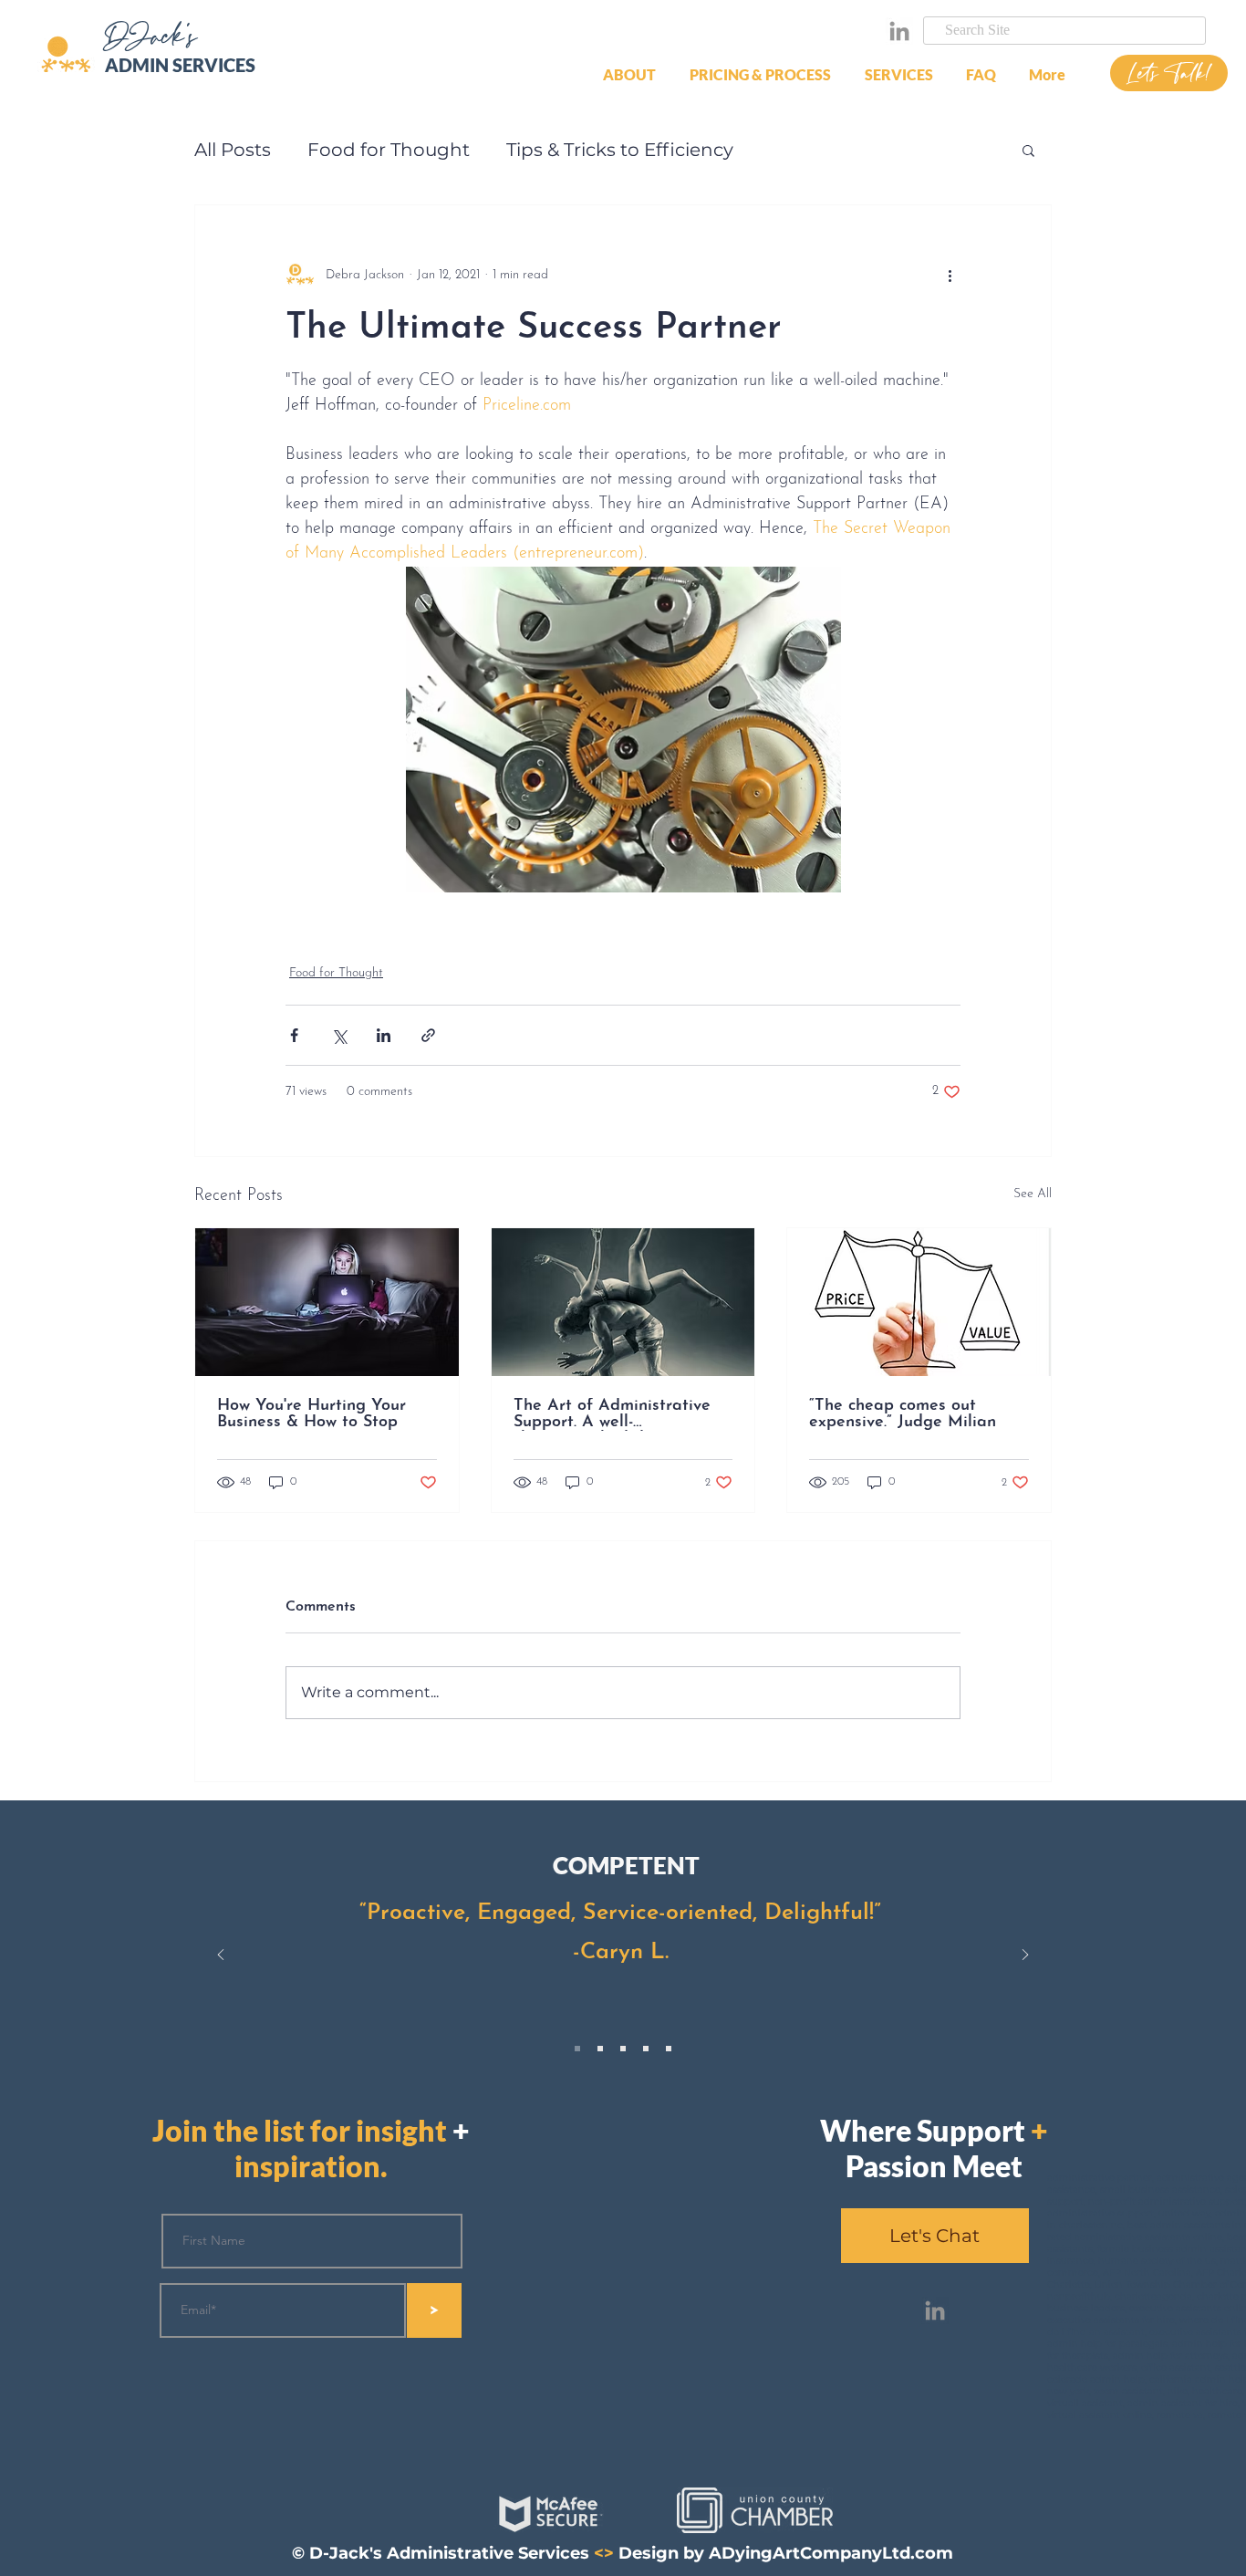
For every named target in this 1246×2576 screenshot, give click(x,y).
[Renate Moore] (600, 2049)
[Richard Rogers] (623, 2049)
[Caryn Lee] (577, 2049)
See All (1033, 1194)
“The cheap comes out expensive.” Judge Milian (903, 1414)
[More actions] (950, 275)
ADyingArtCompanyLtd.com (831, 2553)
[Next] (1025, 1956)
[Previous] (221, 1956)
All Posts (233, 150)
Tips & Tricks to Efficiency (620, 150)
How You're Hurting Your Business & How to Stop (311, 1414)
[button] (763, 75)
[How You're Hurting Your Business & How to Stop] (327, 1302)
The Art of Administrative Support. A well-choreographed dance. (612, 1414)
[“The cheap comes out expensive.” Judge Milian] (919, 1302)
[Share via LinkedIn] (384, 1035)
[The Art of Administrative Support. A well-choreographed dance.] (623, 1302)
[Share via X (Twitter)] (339, 1035)
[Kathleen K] (646, 2049)
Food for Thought (389, 150)
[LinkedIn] (899, 31)
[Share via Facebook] (294, 1035)
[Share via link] (428, 1035)
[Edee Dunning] (669, 2049)
